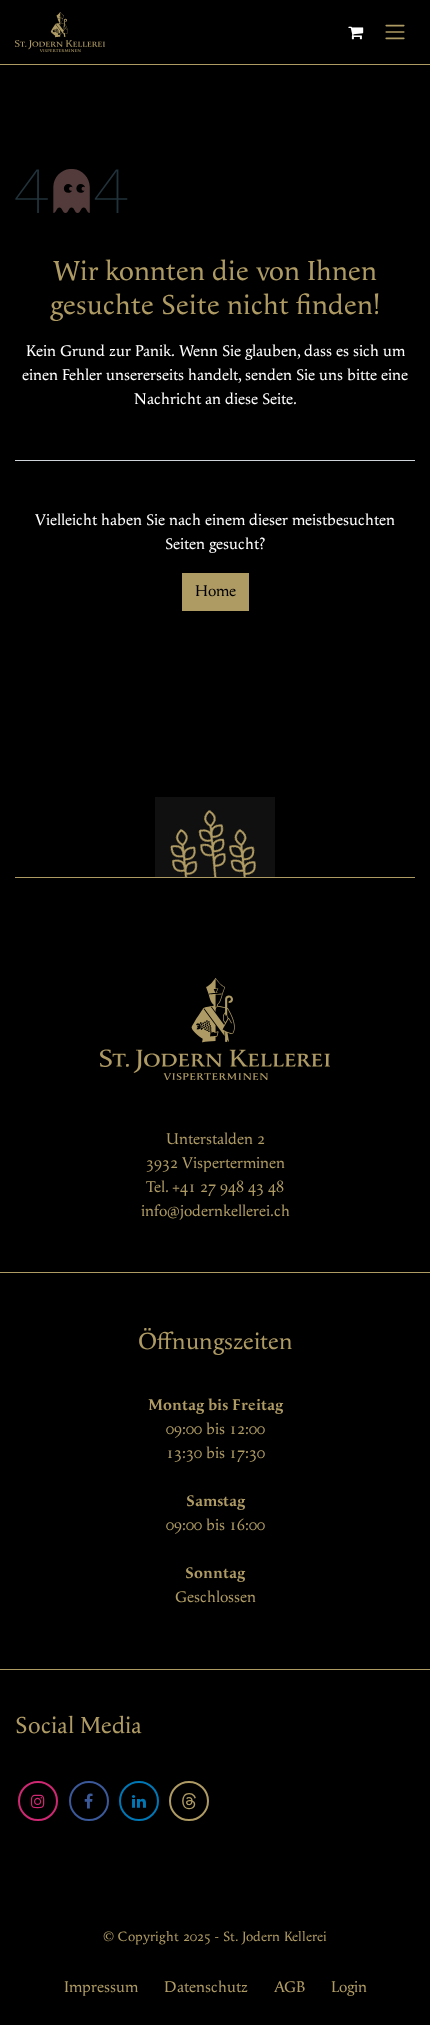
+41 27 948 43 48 (228, 1187)
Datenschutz (206, 1987)
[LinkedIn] (139, 1801)
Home (215, 591)
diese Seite (259, 399)
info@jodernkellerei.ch (215, 1211)
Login (349, 1987)
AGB (289, 1987)
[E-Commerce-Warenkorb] (355, 32)
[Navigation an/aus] (395, 32)
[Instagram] (38, 1801)
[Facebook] (89, 1801)
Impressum (101, 1987)
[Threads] (189, 1801)
